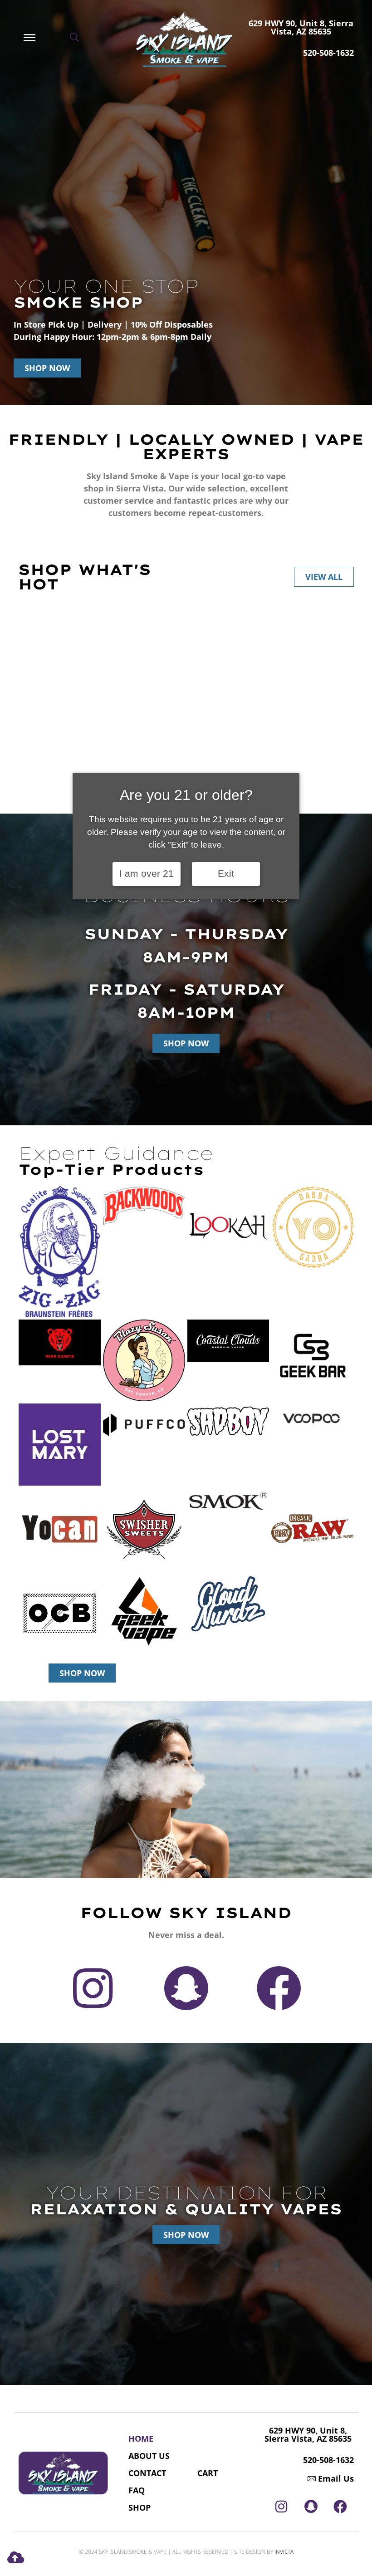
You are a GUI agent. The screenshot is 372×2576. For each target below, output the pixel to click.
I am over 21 (147, 873)
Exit (226, 873)
